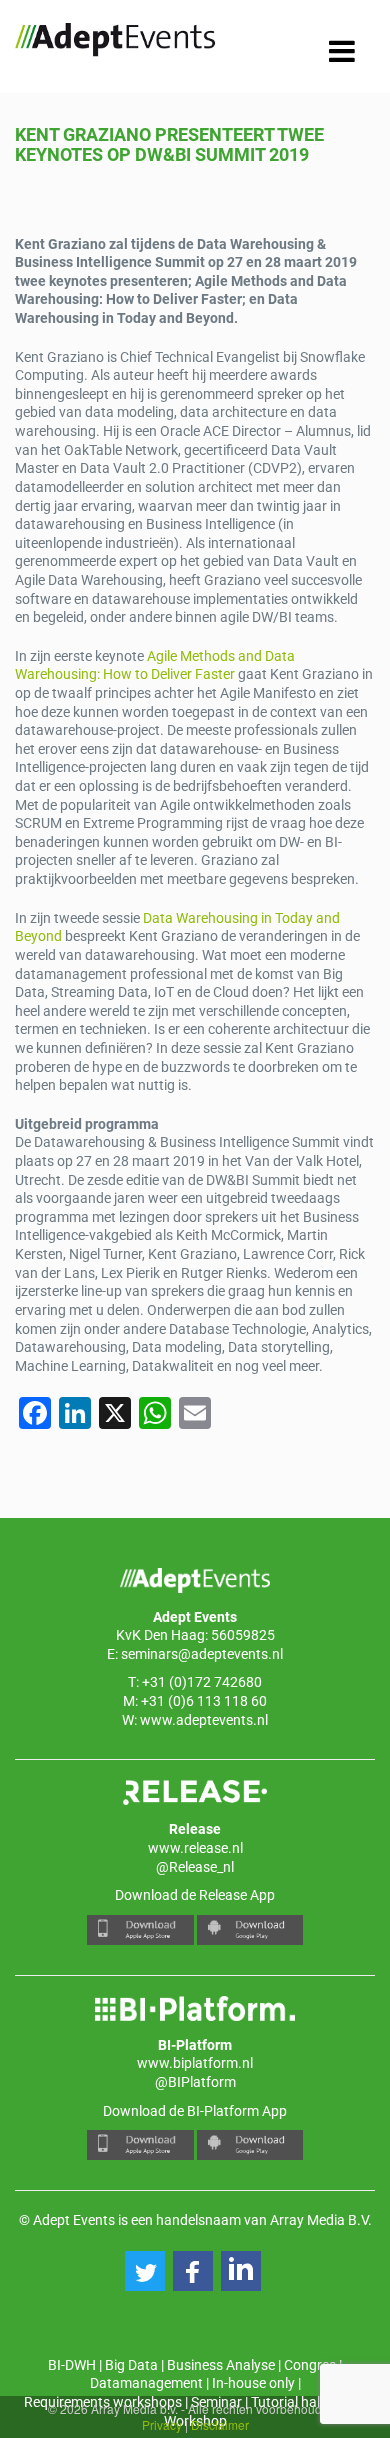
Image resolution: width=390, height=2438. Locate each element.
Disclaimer (220, 2424)
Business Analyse (221, 2365)
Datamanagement (146, 2383)
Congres (310, 2365)
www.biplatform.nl (195, 2063)
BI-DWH (72, 2365)
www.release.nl (195, 1848)
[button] (145, 2271)
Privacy (162, 2424)
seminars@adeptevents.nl (202, 1654)
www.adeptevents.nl (204, 1720)
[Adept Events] (115, 43)
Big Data (131, 2365)
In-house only (253, 2383)
